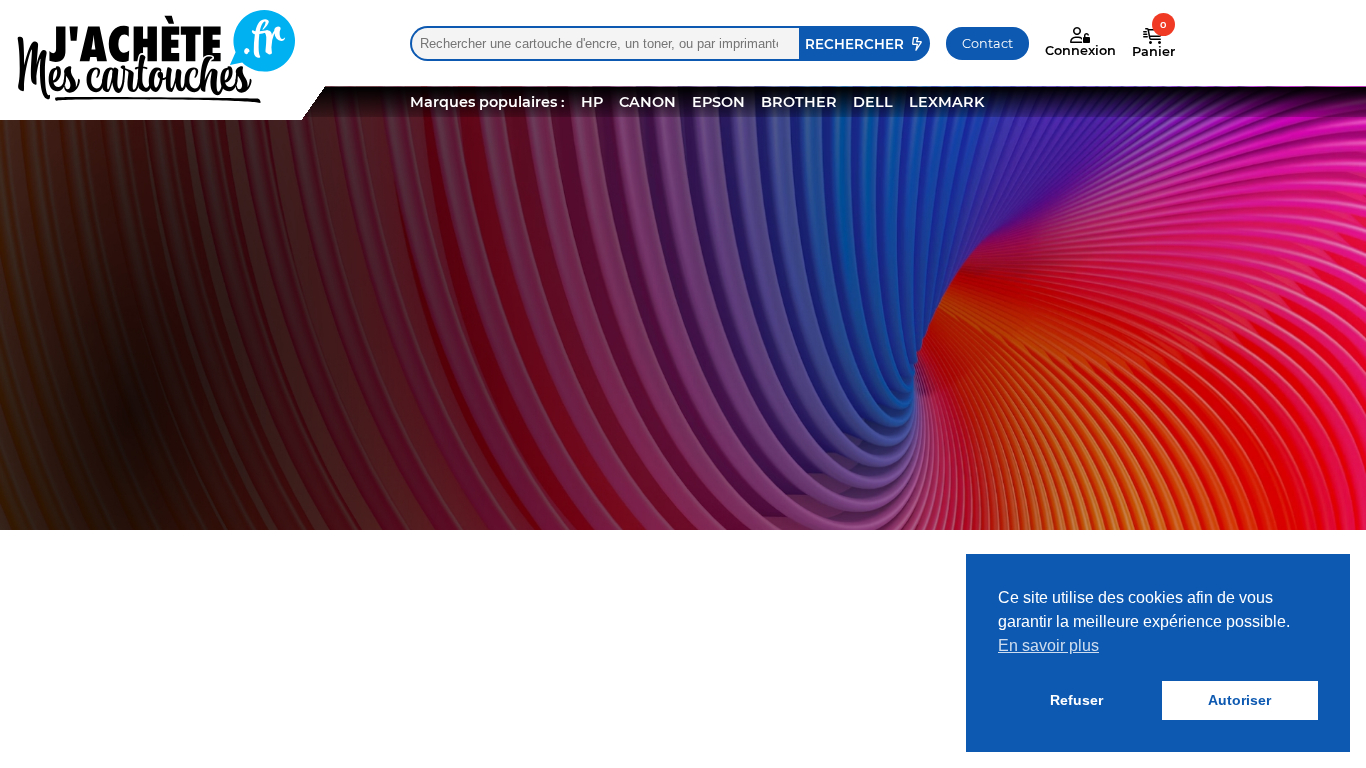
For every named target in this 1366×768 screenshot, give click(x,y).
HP (592, 102)
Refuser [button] (1076, 700)
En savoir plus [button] (1048, 645)
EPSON (718, 102)
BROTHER (799, 102)
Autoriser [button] (1239, 700)
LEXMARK (946, 102)
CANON (647, 102)
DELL (873, 102)
